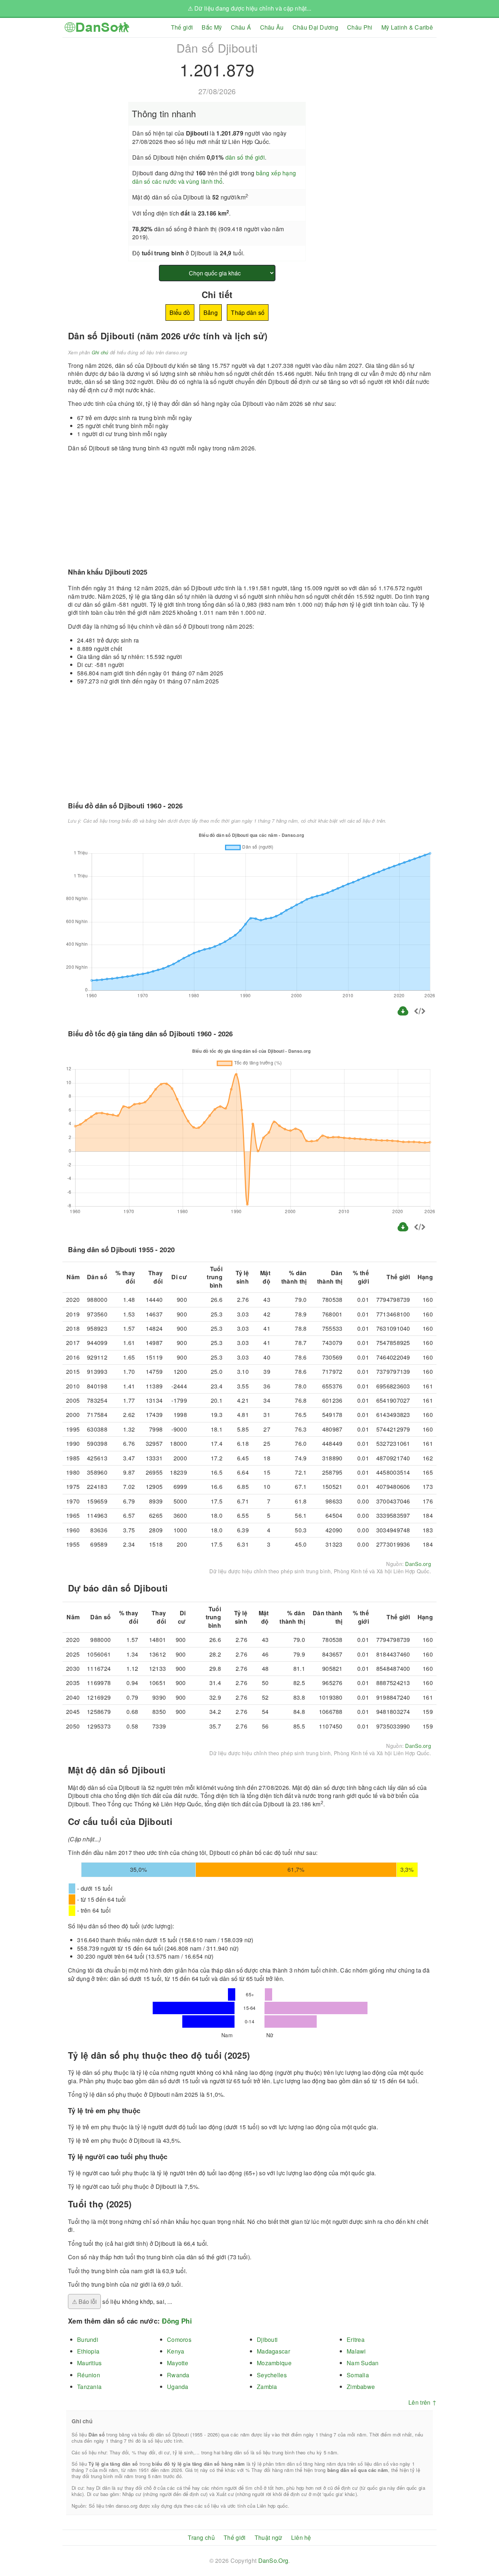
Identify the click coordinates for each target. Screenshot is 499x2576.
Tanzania (89, 2387)
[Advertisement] (375, 89)
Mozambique (274, 2363)
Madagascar (273, 2351)
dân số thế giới (245, 157)
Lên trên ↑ (422, 2402)
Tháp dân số (248, 313)
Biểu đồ (180, 313)
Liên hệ (301, 2537)
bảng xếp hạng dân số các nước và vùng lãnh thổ (214, 177)
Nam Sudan (363, 2363)
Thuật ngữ (268, 2537)
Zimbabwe (361, 2387)
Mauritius (89, 2363)
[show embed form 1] (420, 1012)
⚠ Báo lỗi (84, 2301)
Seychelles (272, 2375)
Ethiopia (88, 2351)
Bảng (211, 313)
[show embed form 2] (420, 1228)
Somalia (358, 2375)
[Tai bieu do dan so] (404, 1015)
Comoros (179, 2339)
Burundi (88, 2339)
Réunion (89, 2375)
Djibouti (267, 2339)
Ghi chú (100, 353)
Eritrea (356, 2339)
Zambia (267, 2387)
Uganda (178, 2387)
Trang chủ (201, 2537)
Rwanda (178, 2375)
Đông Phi (177, 2321)
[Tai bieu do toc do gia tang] (403, 1230)
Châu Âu (272, 27)
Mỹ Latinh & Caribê (407, 27)
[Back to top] (488, 2546)
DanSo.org (418, 1564)
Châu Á (241, 27)
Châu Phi (360, 27)
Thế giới (182, 27)
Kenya (176, 2351)
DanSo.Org (273, 2560)
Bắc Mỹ (212, 27)
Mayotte (178, 2363)
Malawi (356, 2351)
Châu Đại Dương (315, 27)
